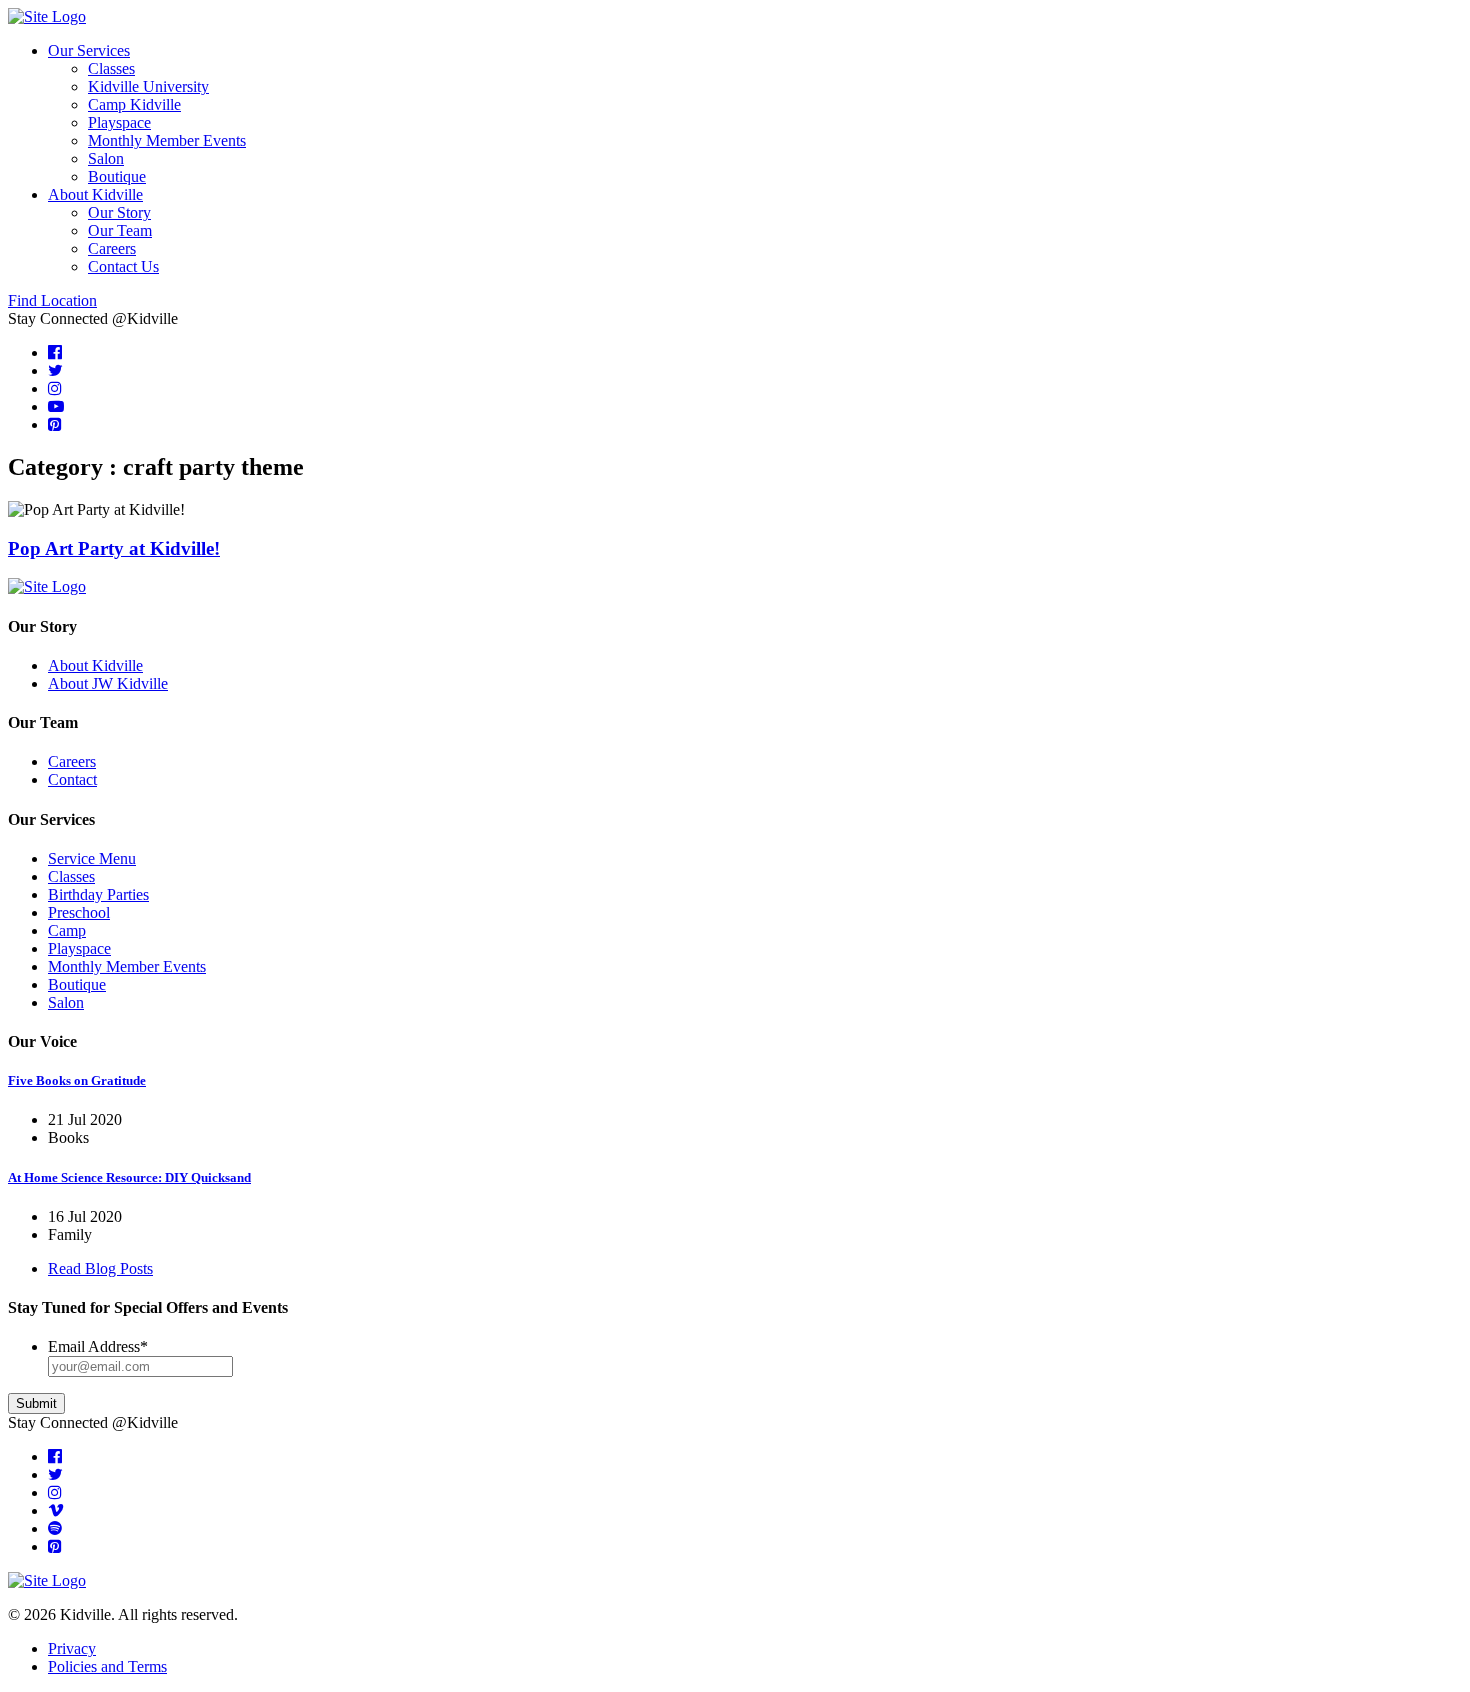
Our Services (89, 50)
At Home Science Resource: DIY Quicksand (129, 1177)
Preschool (79, 912)
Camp (67, 930)
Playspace (119, 122)
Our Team (120, 230)
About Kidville (95, 194)
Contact (72, 779)
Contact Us (123, 266)
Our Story (119, 212)
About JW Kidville (108, 683)
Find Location (52, 300)
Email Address (98, 1346)
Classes (111, 68)
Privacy (72, 1648)
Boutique (117, 176)
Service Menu (92, 858)
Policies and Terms (107, 1666)
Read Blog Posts (100, 1268)
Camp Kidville (134, 104)
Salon (106, 158)
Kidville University (148, 86)
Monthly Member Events (167, 140)
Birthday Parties (98, 894)
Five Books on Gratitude (77, 1080)
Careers (112, 248)
